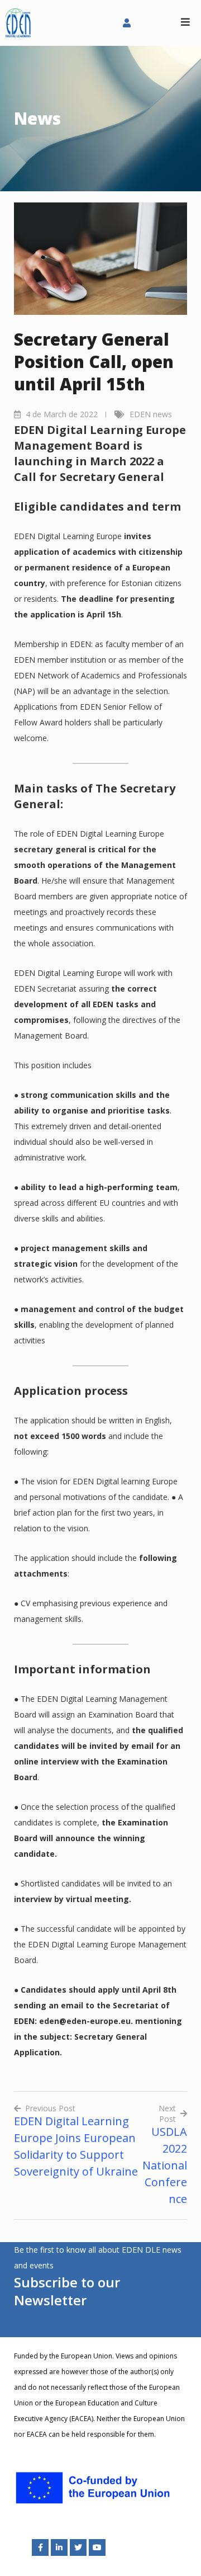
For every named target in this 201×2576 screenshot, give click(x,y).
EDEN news (151, 414)
